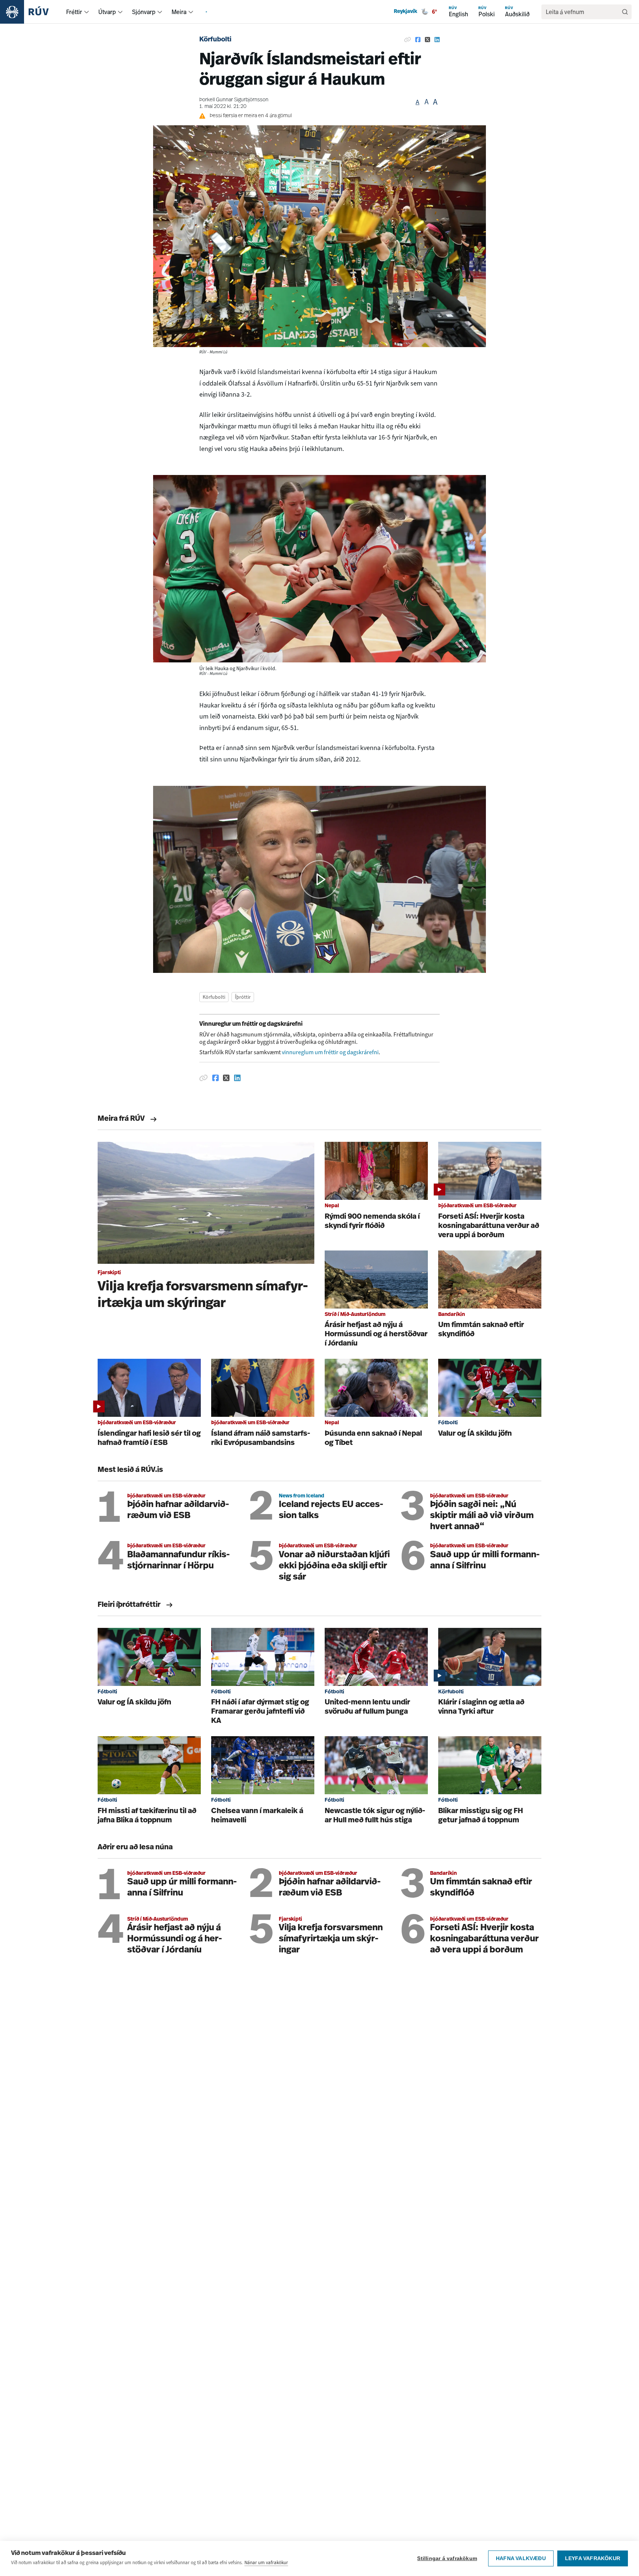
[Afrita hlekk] (408, 40)
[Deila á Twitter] (427, 40)
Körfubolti (215, 40)
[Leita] (625, 12)
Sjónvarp (144, 12)
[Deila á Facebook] (418, 40)
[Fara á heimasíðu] (31, 12)
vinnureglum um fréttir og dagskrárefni (330, 1052)
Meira (179, 12)
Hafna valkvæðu (521, 2558)
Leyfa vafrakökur (593, 2558)
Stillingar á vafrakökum (447, 2558)
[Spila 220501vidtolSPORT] (319, 879)
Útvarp (107, 12)
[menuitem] (87, 12)
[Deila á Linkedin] (437, 40)
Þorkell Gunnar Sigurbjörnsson (234, 100)
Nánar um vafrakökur (266, 2563)
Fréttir (74, 12)
